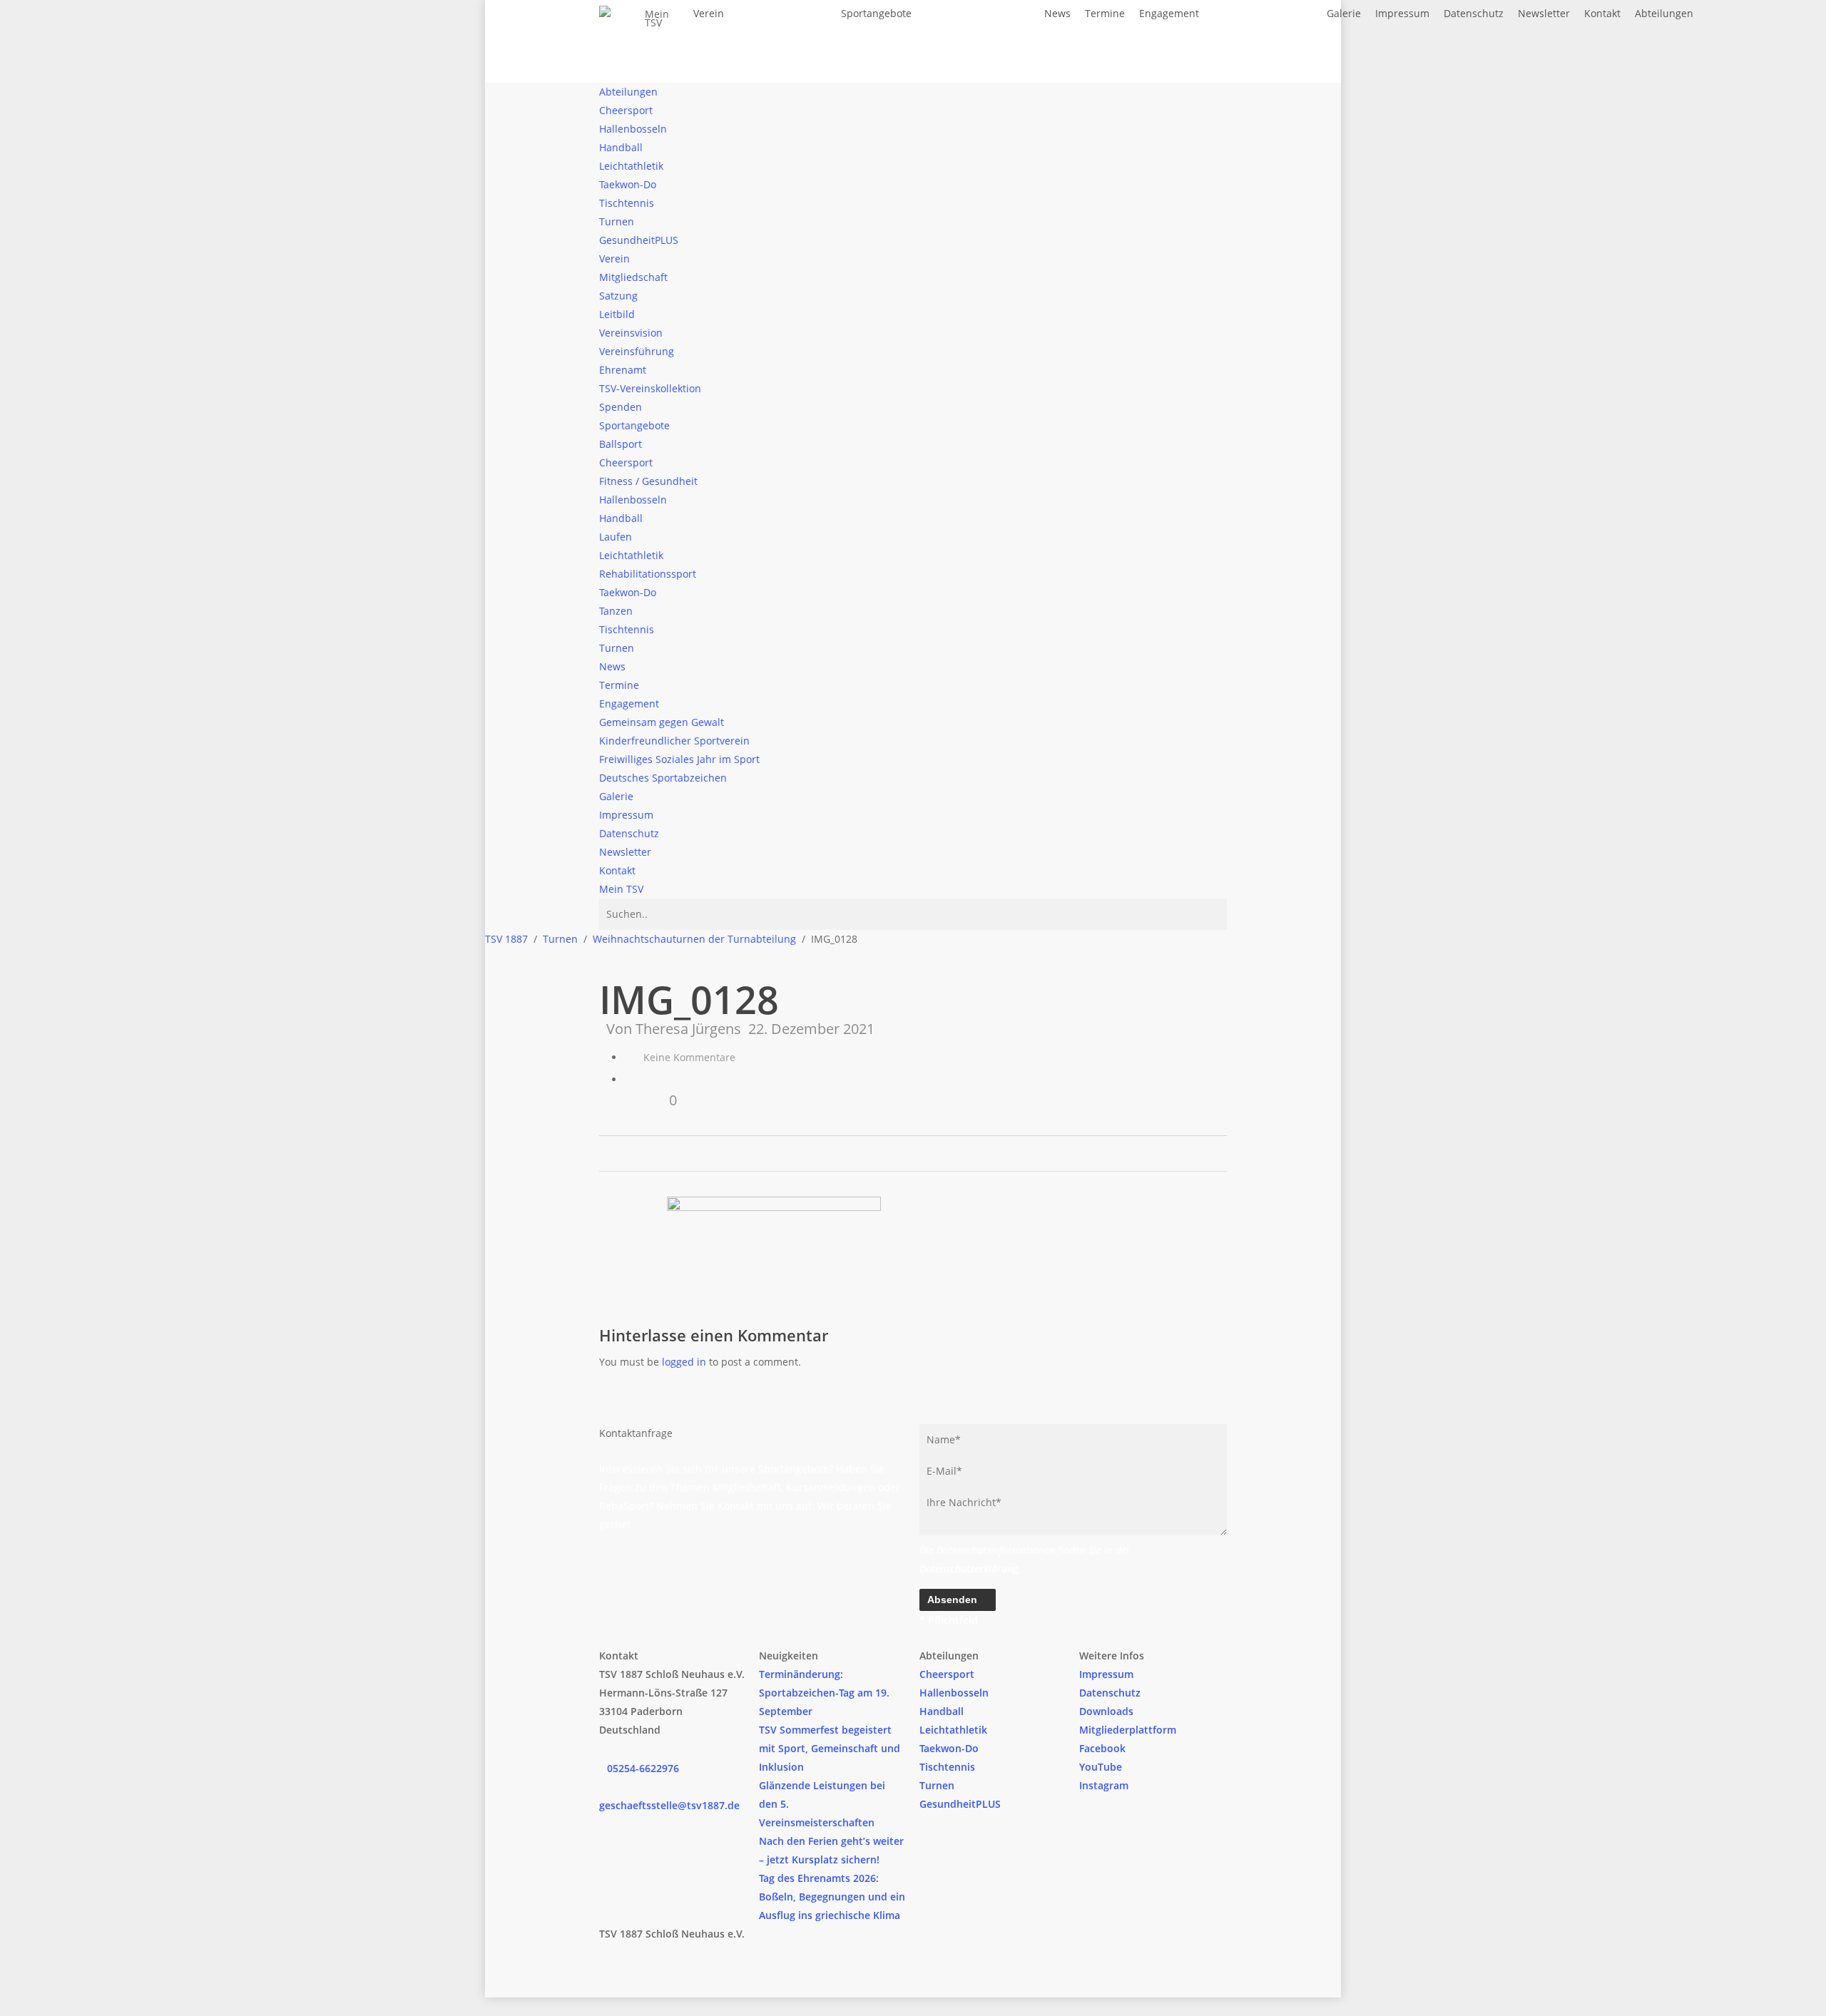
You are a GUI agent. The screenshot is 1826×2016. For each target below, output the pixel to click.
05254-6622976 (643, 1768)
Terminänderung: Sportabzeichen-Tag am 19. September (824, 1693)
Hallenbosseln (954, 1693)
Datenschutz (1110, 1693)
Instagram (1104, 1785)
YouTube (1101, 1767)
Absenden (954, 1600)
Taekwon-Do (949, 1748)
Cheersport (947, 1674)
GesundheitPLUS (960, 1804)
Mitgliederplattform (1128, 1730)
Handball (942, 1711)
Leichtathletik (953, 1730)
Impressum (1106, 1674)
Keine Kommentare (688, 1057)
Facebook (1102, 1748)
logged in (684, 1362)
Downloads (1106, 1711)
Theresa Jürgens (688, 1029)
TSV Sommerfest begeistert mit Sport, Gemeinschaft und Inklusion (830, 1748)
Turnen (937, 1785)
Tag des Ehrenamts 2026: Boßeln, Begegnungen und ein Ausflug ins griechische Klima (832, 1897)
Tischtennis (947, 1767)
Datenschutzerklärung (969, 1569)
